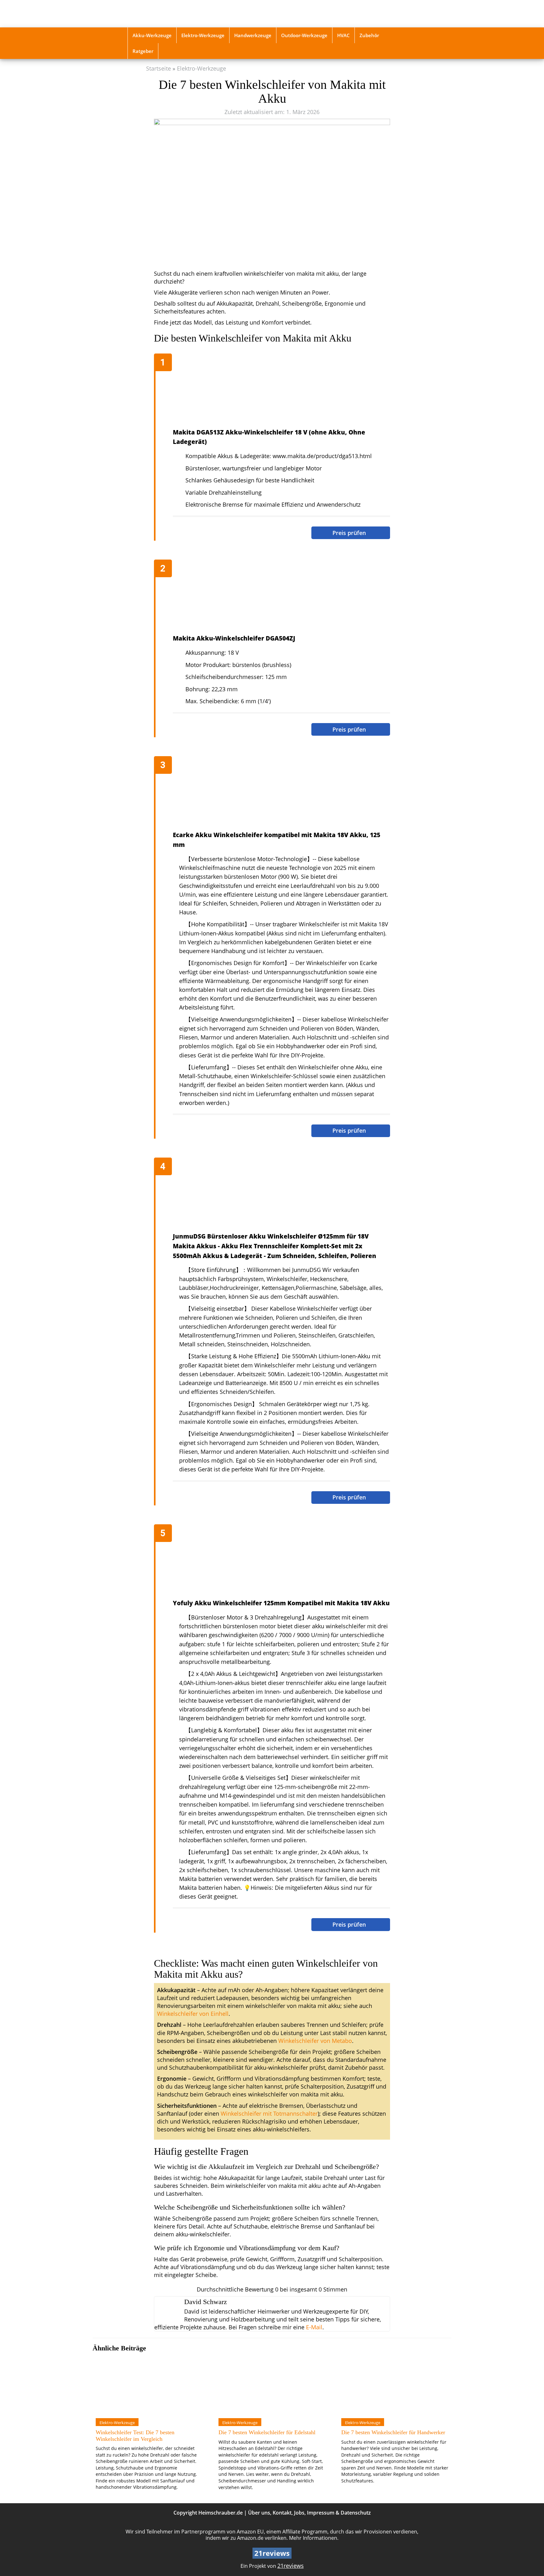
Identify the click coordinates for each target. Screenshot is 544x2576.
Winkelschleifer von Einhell (193, 2014)
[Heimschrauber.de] (172, 14)
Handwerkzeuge (253, 35)
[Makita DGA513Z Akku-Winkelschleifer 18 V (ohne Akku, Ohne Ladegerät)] (275, 391)
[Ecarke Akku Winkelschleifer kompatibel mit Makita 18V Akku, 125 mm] (275, 794)
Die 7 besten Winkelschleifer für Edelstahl (267, 2432)
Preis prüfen (350, 533)
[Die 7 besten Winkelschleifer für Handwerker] (395, 2385)
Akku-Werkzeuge (152, 35)
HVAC (343, 35)
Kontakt (282, 2513)
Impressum (321, 2513)
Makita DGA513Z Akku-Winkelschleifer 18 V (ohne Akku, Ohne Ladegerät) (269, 437)
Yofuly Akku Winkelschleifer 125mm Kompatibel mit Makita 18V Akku (281, 1603)
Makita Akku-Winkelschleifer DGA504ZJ (234, 638)
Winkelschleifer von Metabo (315, 2041)
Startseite (159, 68)
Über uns (259, 2513)
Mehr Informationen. (314, 2538)
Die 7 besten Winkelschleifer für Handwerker (393, 2432)
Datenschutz (356, 2513)
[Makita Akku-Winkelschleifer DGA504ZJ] (275, 597)
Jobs (299, 2513)
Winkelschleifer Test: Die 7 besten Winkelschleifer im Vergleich (135, 2435)
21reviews (291, 2566)
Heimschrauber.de (221, 2513)
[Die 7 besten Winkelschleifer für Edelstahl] (272, 2385)
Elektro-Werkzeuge (203, 35)
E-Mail (314, 2327)
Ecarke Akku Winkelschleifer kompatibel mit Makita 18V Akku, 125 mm (277, 840)
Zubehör (369, 35)
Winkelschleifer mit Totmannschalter (269, 2113)
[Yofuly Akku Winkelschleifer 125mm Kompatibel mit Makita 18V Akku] (275, 1562)
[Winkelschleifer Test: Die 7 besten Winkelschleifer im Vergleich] (149, 2385)
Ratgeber (143, 51)
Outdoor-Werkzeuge (304, 35)
